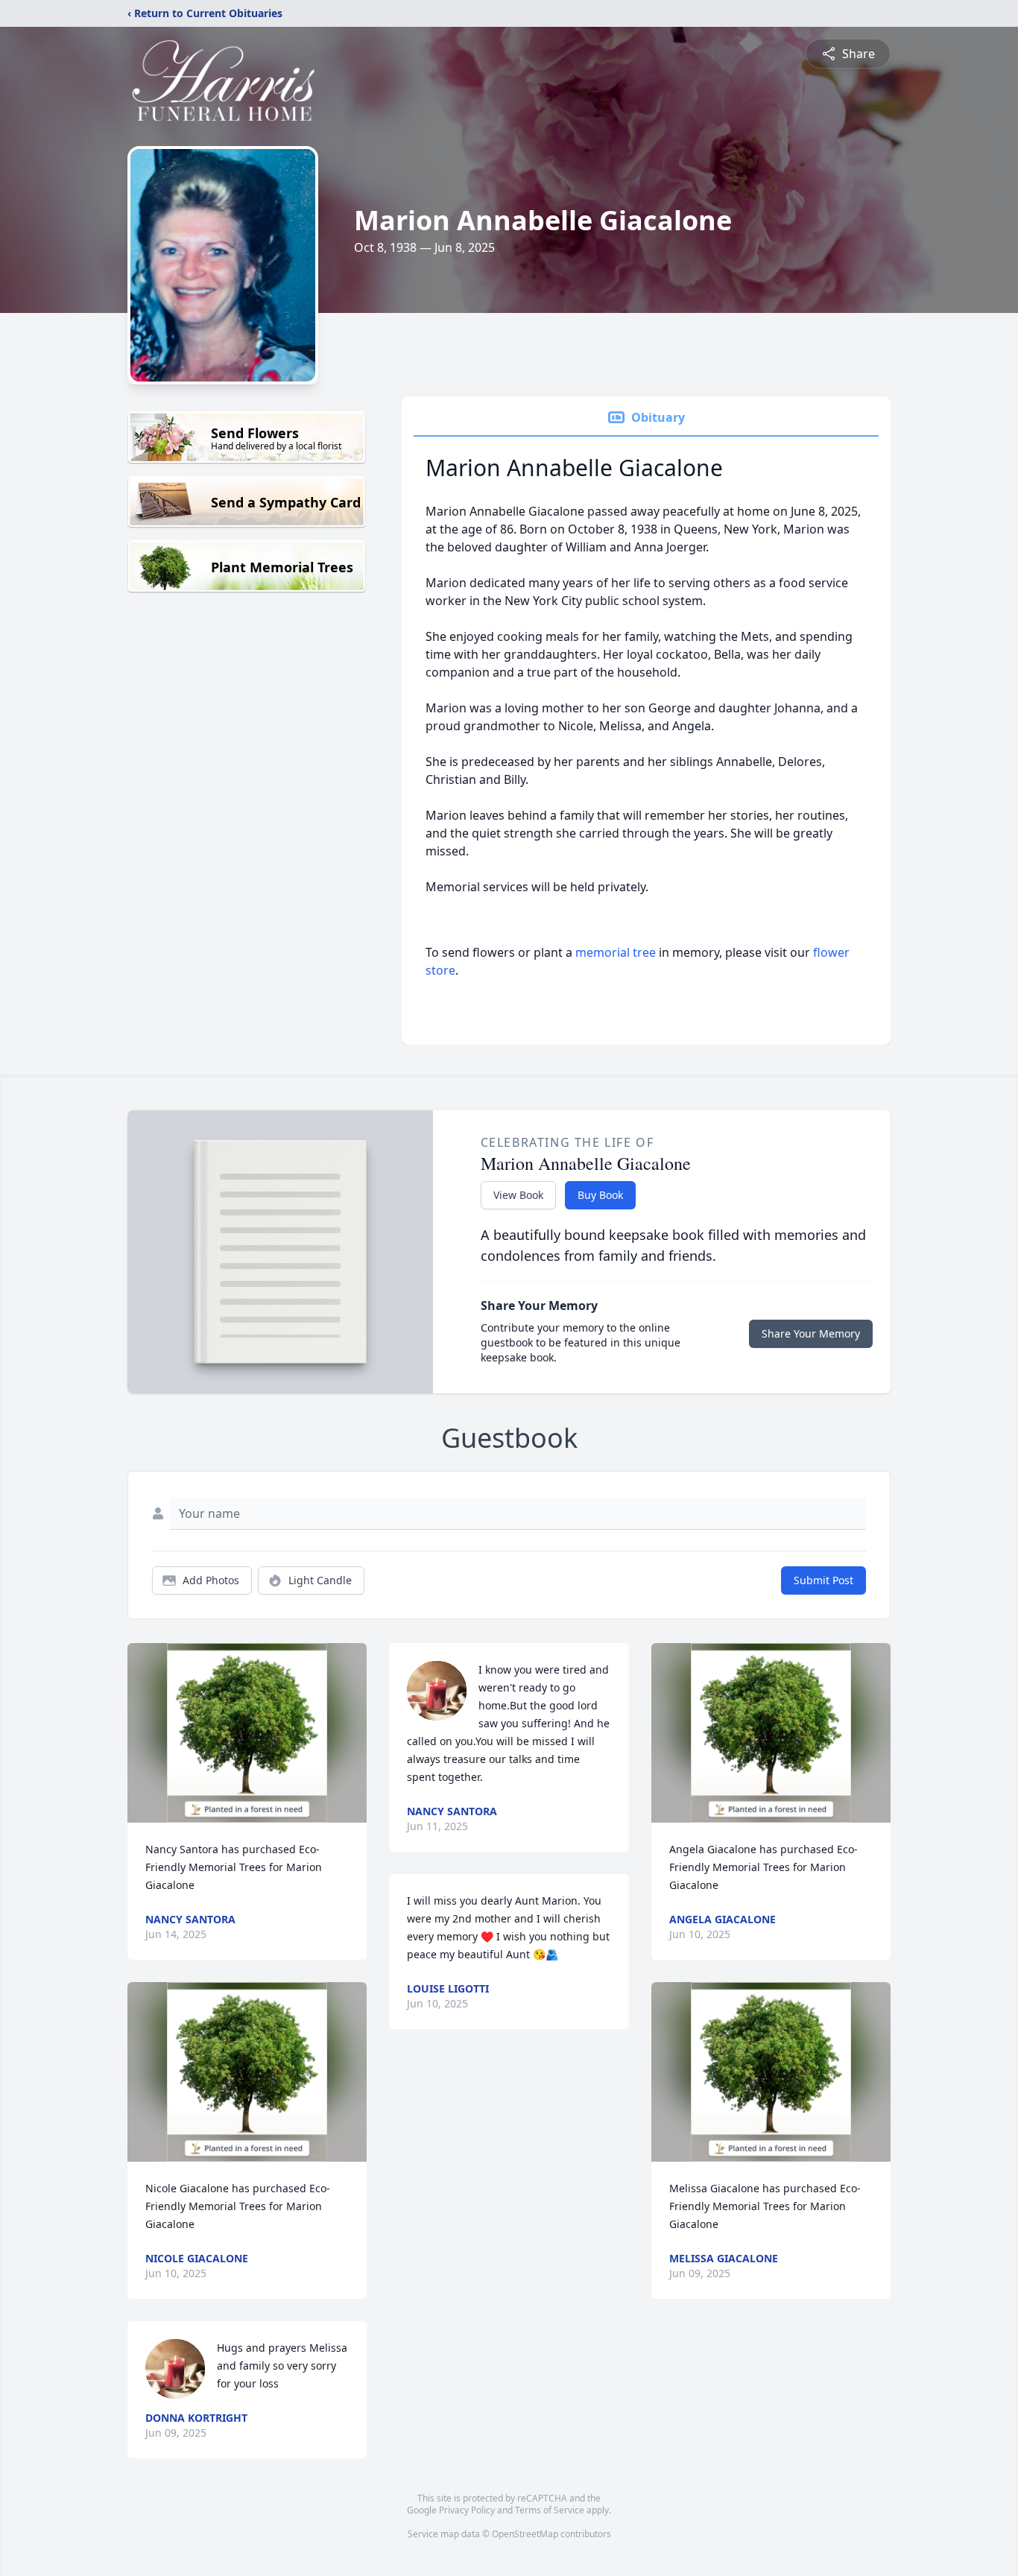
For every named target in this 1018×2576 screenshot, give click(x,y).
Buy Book (600, 1195)
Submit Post (823, 1580)
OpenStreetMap (525, 2534)
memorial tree (616, 952)
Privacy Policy (467, 2510)
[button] (247, 1733)
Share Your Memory (811, 1333)
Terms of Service (550, 2510)
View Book (518, 1195)
